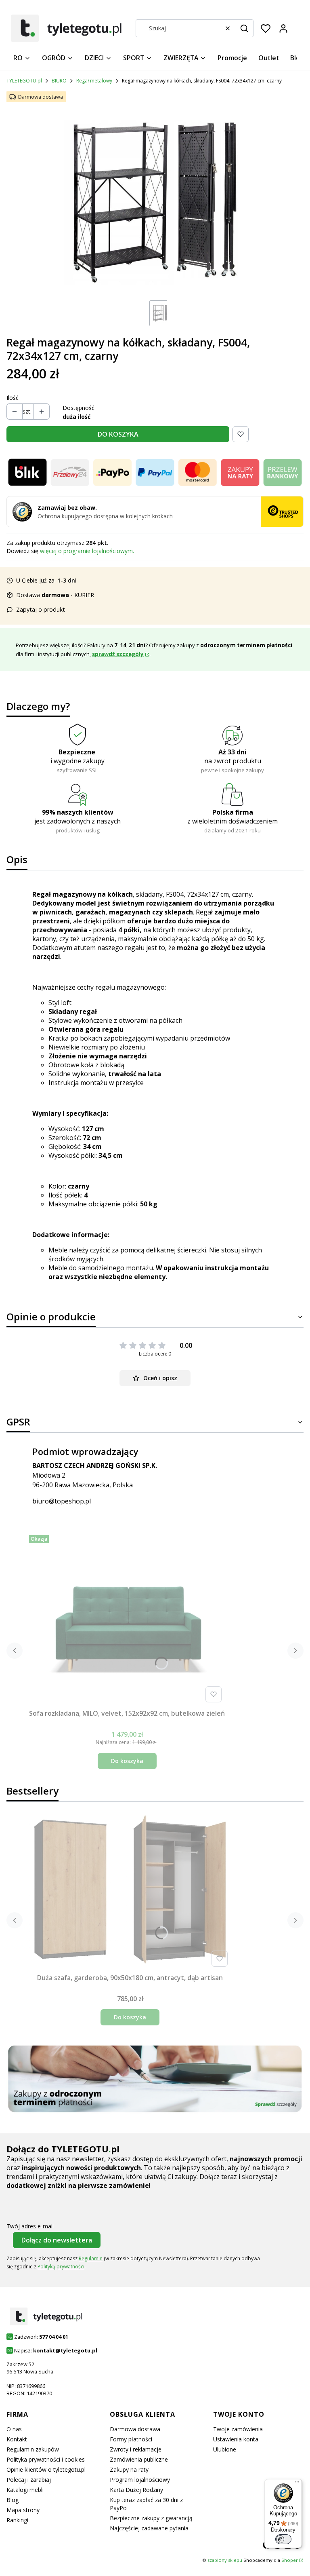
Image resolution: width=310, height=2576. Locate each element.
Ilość (13, 398)
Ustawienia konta (236, 2439)
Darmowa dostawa (135, 2429)
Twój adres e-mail (30, 2226)
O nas (14, 2429)
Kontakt (17, 2439)
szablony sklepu (225, 2560)
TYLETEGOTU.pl (24, 81)
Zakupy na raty (129, 2469)
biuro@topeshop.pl (62, 1501)
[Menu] (297, 2484)
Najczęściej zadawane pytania (149, 2528)
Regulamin (91, 2258)
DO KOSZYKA (118, 434)
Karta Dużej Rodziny (136, 2490)
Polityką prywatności (61, 2267)
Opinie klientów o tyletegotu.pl (46, 2469)
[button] (244, 28)
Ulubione (225, 2449)
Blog (13, 2500)
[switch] (283, 2539)
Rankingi (17, 2520)
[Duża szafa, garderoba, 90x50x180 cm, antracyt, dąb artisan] (130, 1892)
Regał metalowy (94, 81)
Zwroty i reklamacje (136, 2449)
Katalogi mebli (25, 2490)
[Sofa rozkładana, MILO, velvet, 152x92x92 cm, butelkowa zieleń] (127, 1619)
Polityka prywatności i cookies (46, 2459)
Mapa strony (23, 2510)
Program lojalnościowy (140, 2480)
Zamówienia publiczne (139, 2459)
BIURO (59, 81)
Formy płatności (131, 2439)
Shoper (290, 2560)
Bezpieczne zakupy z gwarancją (151, 2518)
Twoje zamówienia (238, 2429)
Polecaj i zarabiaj (29, 2480)
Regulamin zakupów (33, 2449)
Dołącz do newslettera (57, 2240)
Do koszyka (127, 1761)
